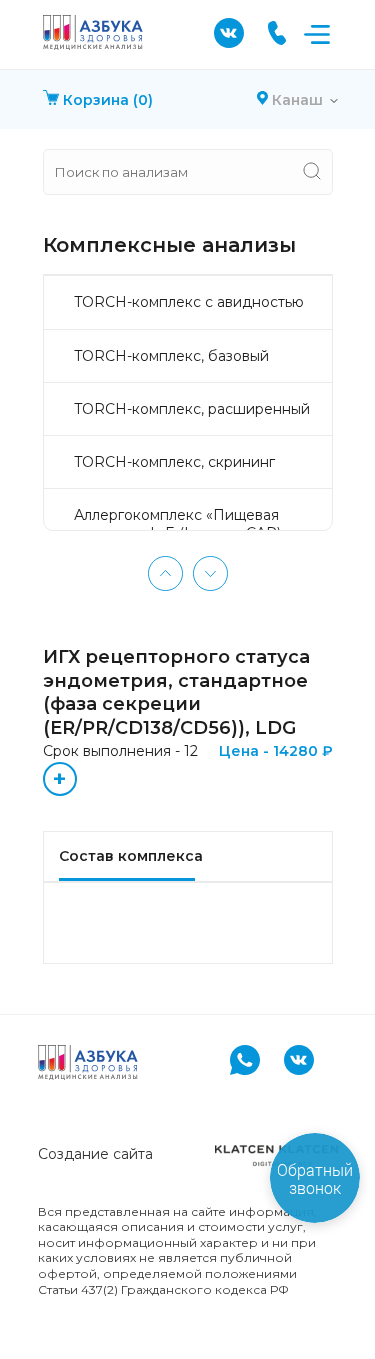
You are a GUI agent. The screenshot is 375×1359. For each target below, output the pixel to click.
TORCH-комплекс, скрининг (174, 462)
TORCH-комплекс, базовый (171, 356)
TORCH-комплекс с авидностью (189, 302)
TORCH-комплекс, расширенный (192, 409)
